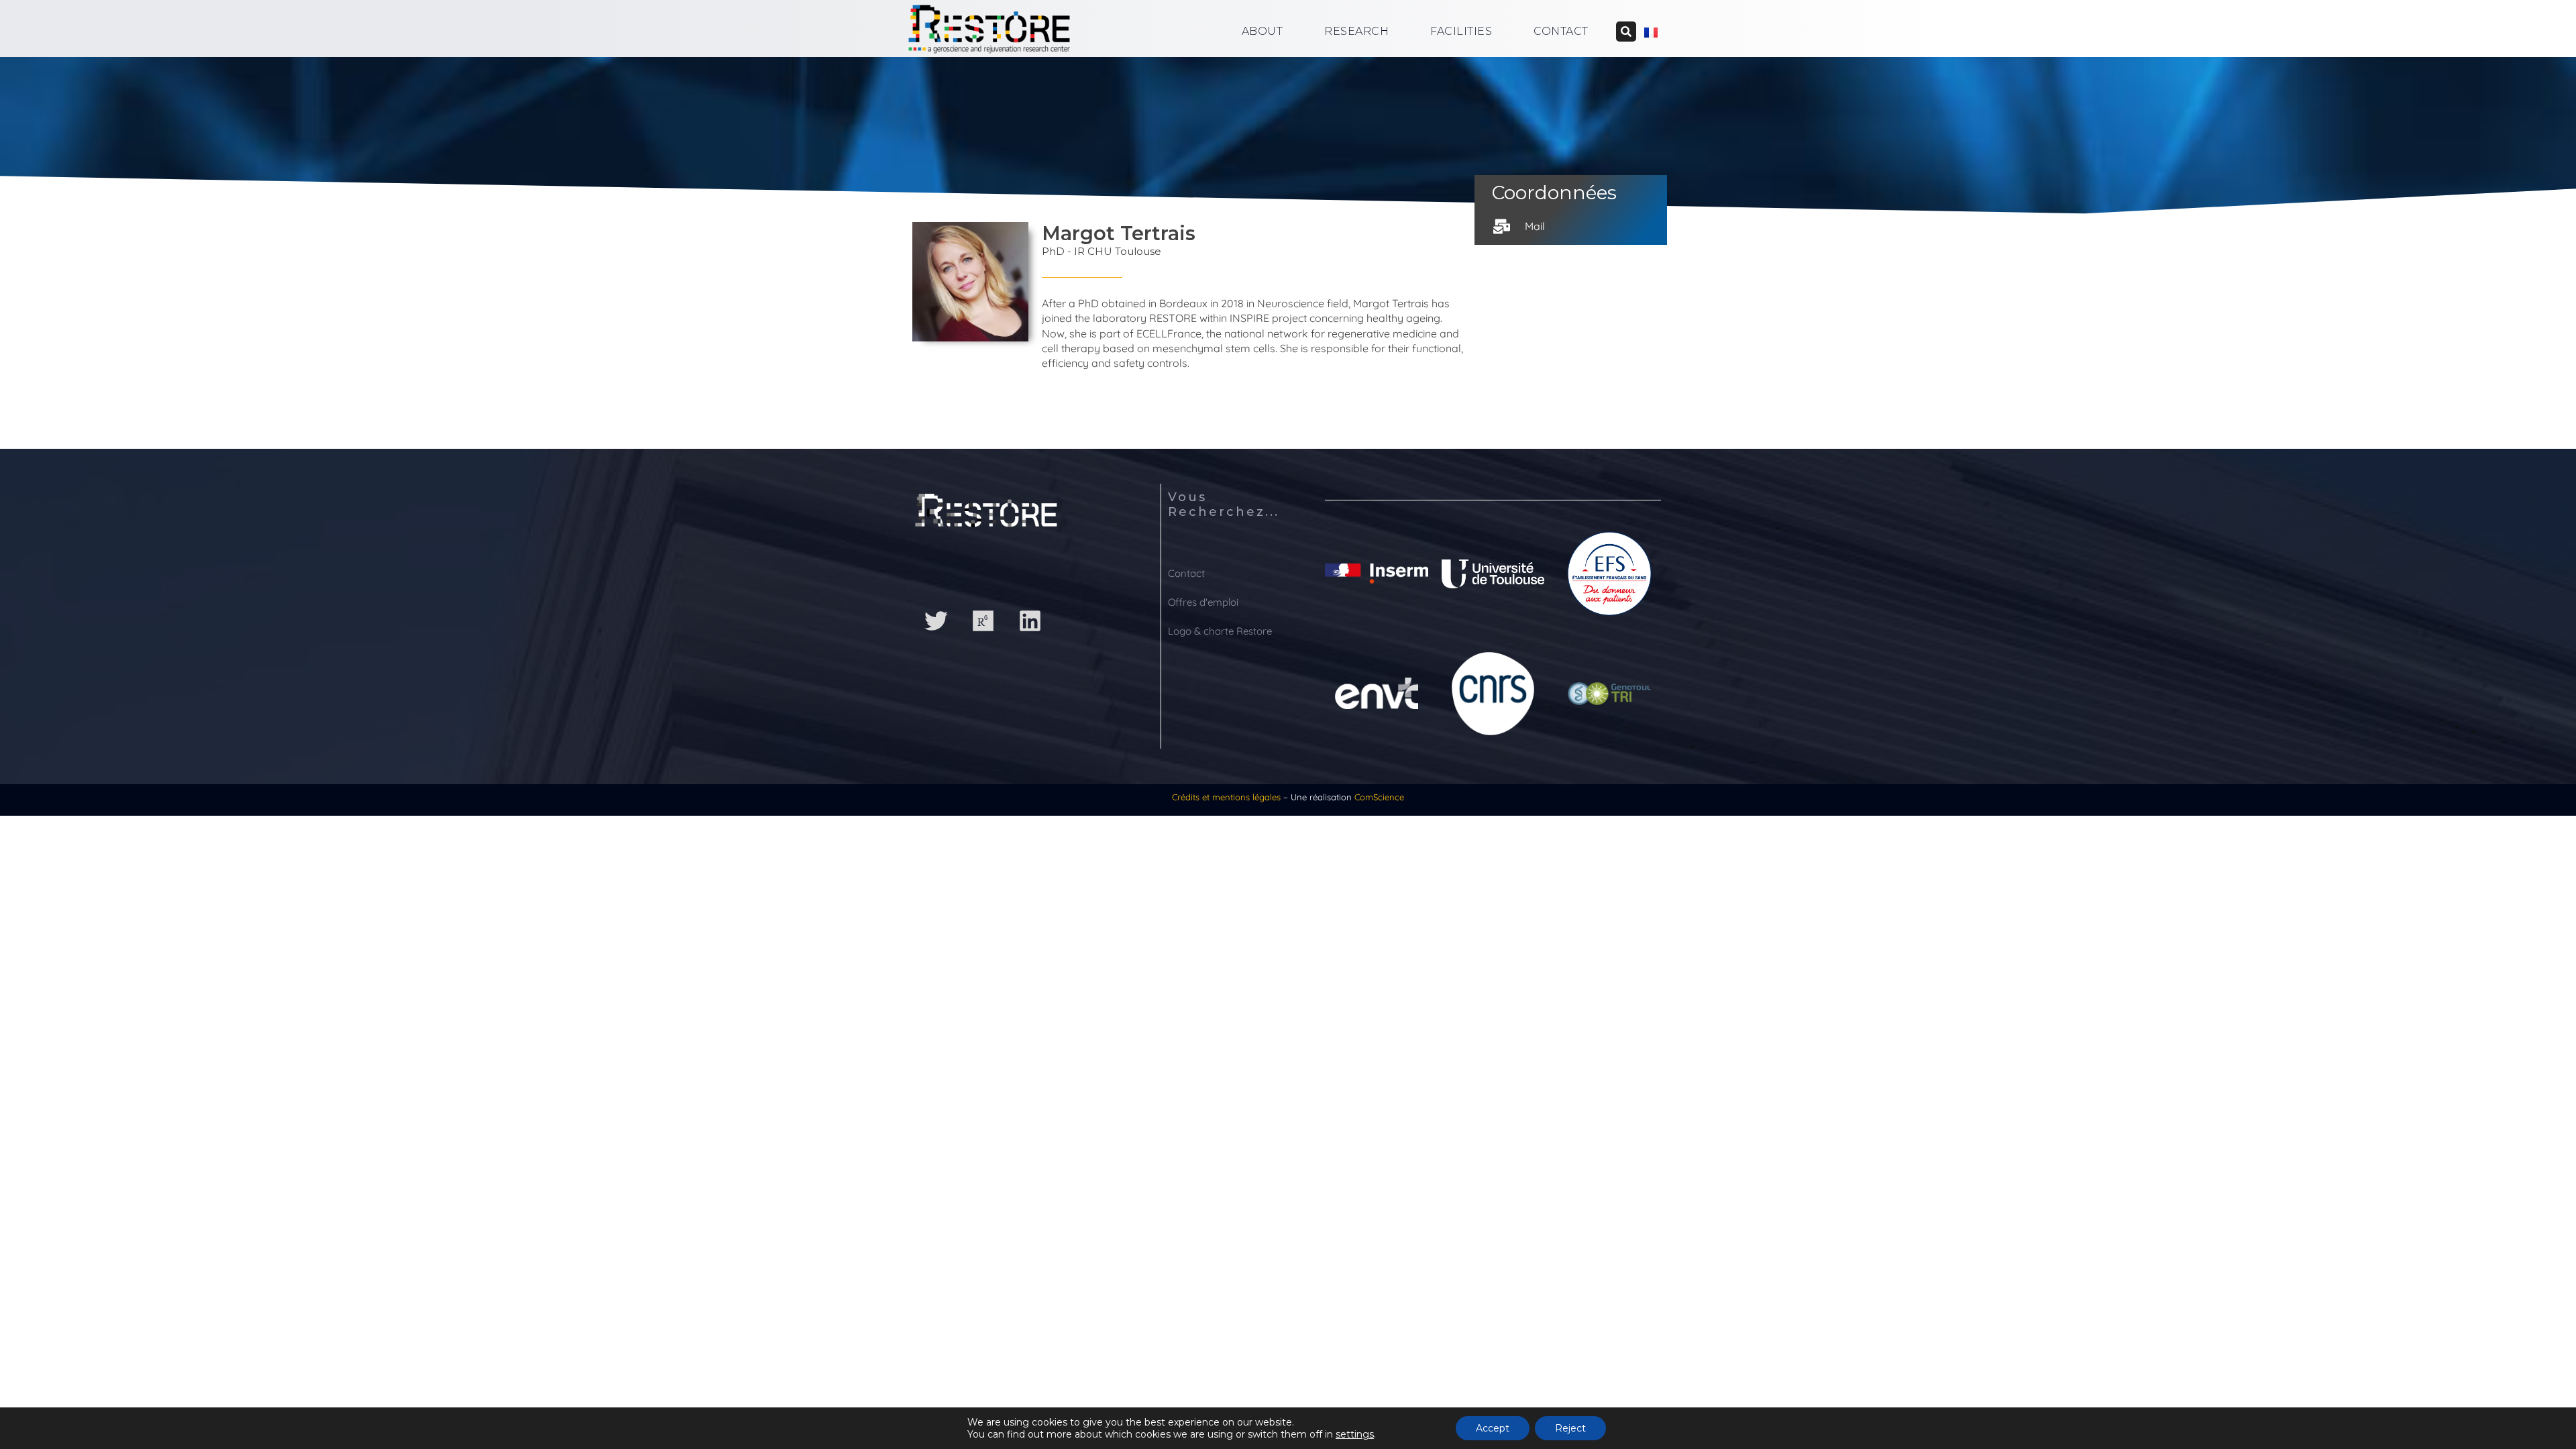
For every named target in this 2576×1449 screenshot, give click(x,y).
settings (1355, 1434)
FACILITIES (1461, 31)
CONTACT (1561, 31)
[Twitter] (936, 621)
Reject (1570, 1428)
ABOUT (1263, 31)
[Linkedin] (1030, 621)
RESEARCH (1356, 31)
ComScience (1379, 797)
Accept (1493, 1428)
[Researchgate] (983, 621)
